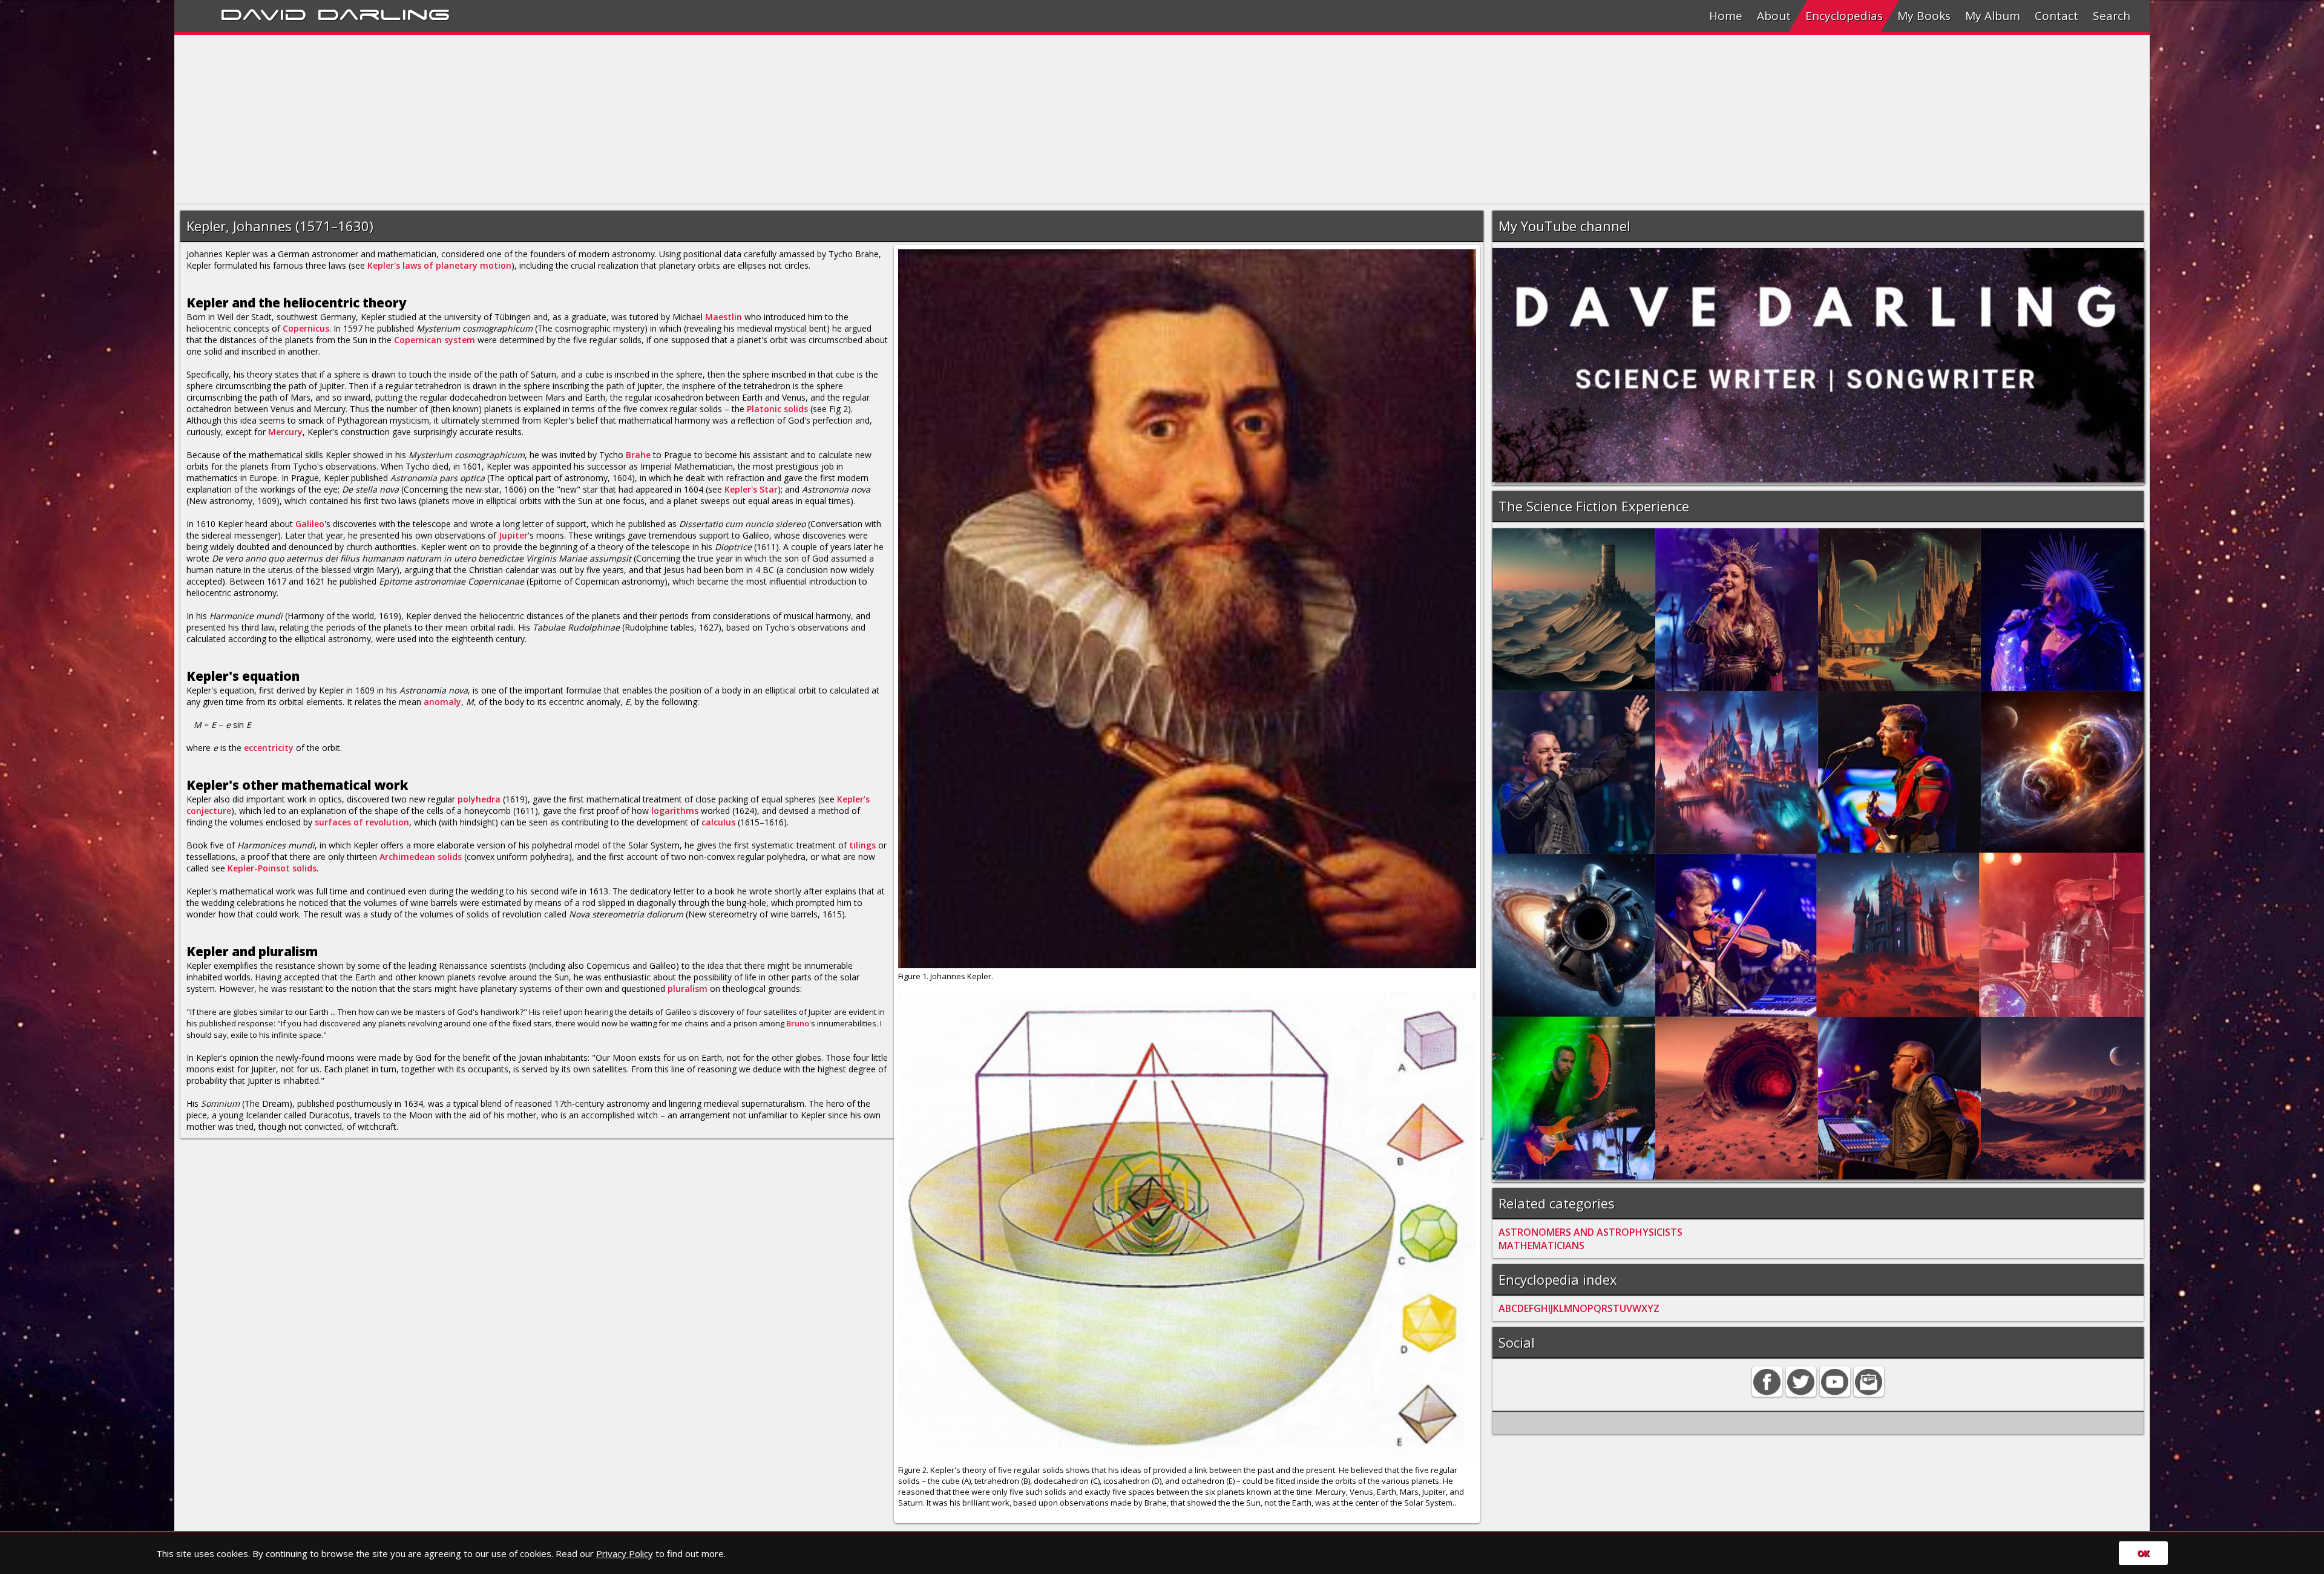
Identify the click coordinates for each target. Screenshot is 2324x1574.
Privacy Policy (625, 1553)
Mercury (285, 432)
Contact (2056, 16)
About (1774, 16)
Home (1726, 16)
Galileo (310, 524)
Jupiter (513, 535)
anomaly (442, 702)
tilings (862, 845)
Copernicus (306, 328)
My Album (1993, 16)
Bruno (798, 1023)
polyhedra (479, 799)
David (264, 13)
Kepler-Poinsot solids (272, 868)
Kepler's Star (751, 489)
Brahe (638, 455)
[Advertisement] (537, 120)
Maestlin (724, 317)
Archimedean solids (421, 857)
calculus (718, 822)
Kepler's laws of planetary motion (439, 265)
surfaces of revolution (362, 822)
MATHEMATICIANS (1541, 1245)
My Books (1924, 16)
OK (2143, 1553)
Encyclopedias (1844, 16)
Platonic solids (777, 409)
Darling (384, 13)
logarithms (675, 811)
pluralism (688, 989)
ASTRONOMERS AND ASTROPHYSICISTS (1590, 1232)
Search (2112, 16)
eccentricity (269, 748)
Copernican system (435, 340)
